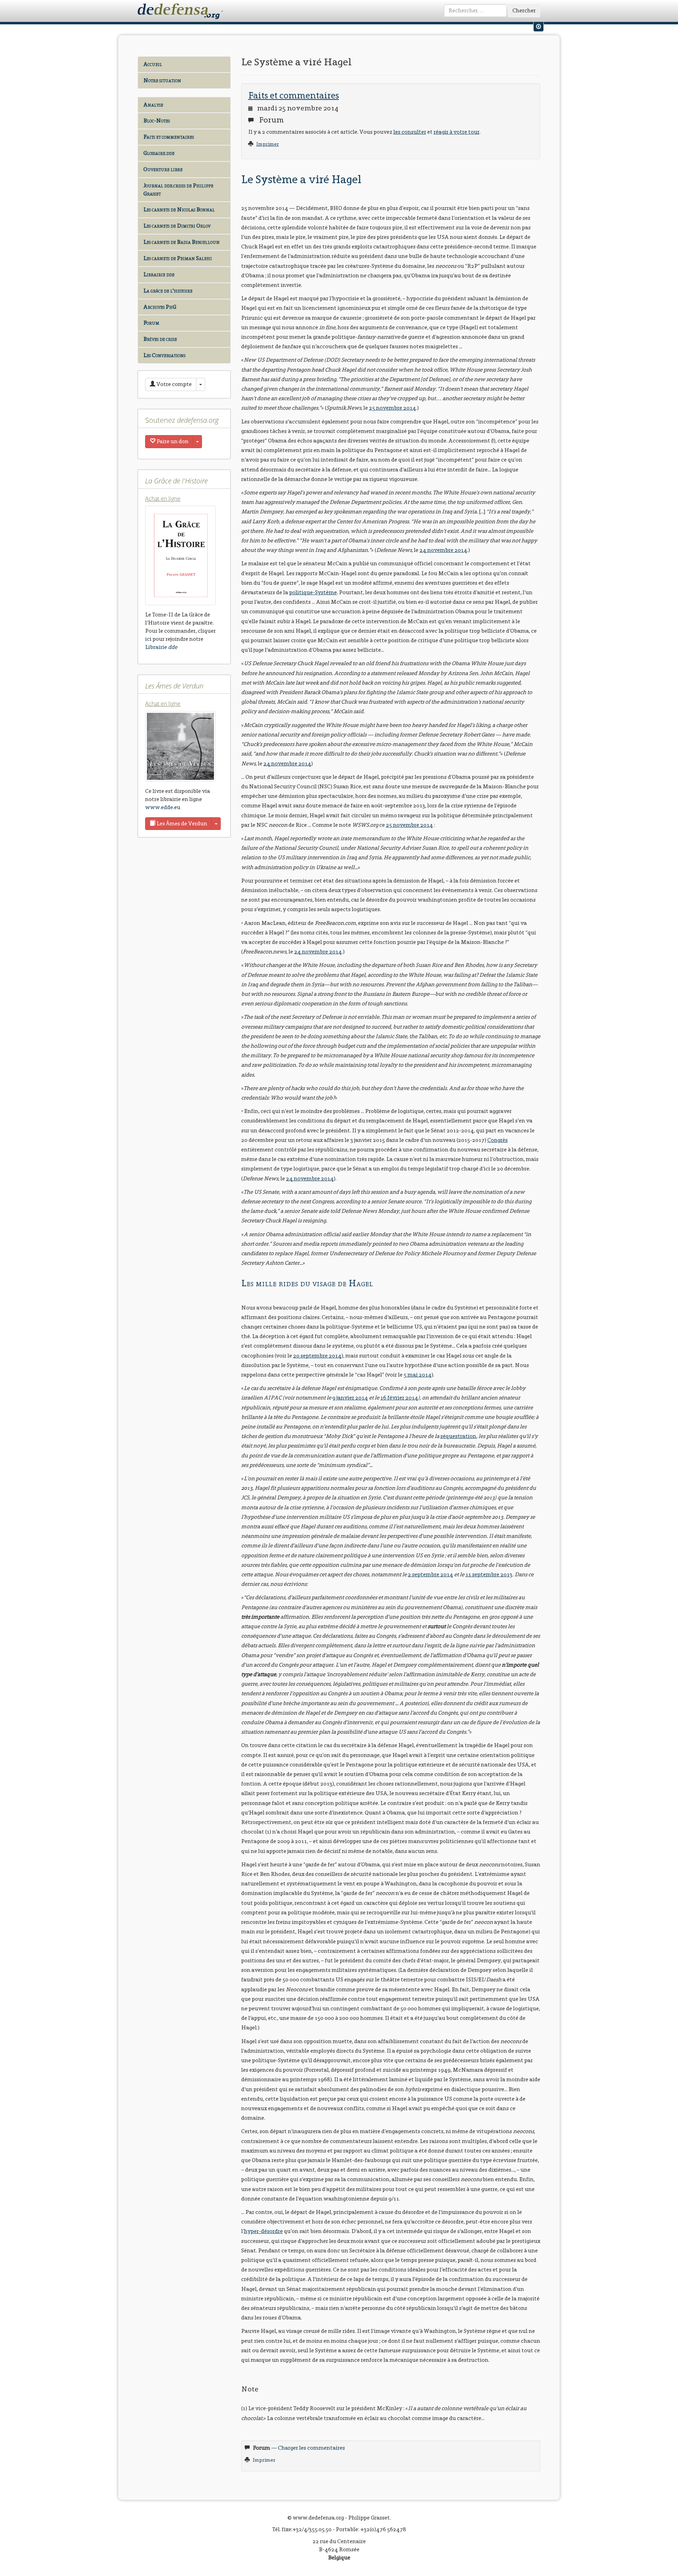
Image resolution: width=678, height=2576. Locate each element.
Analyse (153, 105)
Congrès (498, 1140)
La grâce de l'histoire (168, 291)
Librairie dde (159, 274)
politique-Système (313, 592)
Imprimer (268, 144)
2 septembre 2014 (430, 1574)
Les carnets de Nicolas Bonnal (179, 209)
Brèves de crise (160, 339)
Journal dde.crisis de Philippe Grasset (178, 189)
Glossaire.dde (159, 153)
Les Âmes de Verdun (181, 823)
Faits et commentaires (169, 137)
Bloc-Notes (157, 121)
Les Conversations (164, 355)
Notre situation (162, 80)
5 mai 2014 (418, 1375)
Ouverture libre (163, 169)
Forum (151, 323)
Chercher (524, 10)
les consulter (410, 132)
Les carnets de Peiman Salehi (178, 258)
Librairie (161, 647)
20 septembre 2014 (317, 1356)
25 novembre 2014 (392, 408)
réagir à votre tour (457, 132)
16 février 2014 (399, 1398)
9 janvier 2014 (350, 1398)
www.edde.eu (163, 807)
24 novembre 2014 (443, 550)
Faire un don (172, 441)
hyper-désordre (263, 2231)
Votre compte (174, 384)
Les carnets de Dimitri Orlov (177, 226)
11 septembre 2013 (489, 1574)
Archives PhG (160, 307)
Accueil (153, 64)
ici (148, 639)
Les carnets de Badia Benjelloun (182, 242)
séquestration (458, 1436)
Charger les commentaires (311, 2448)
